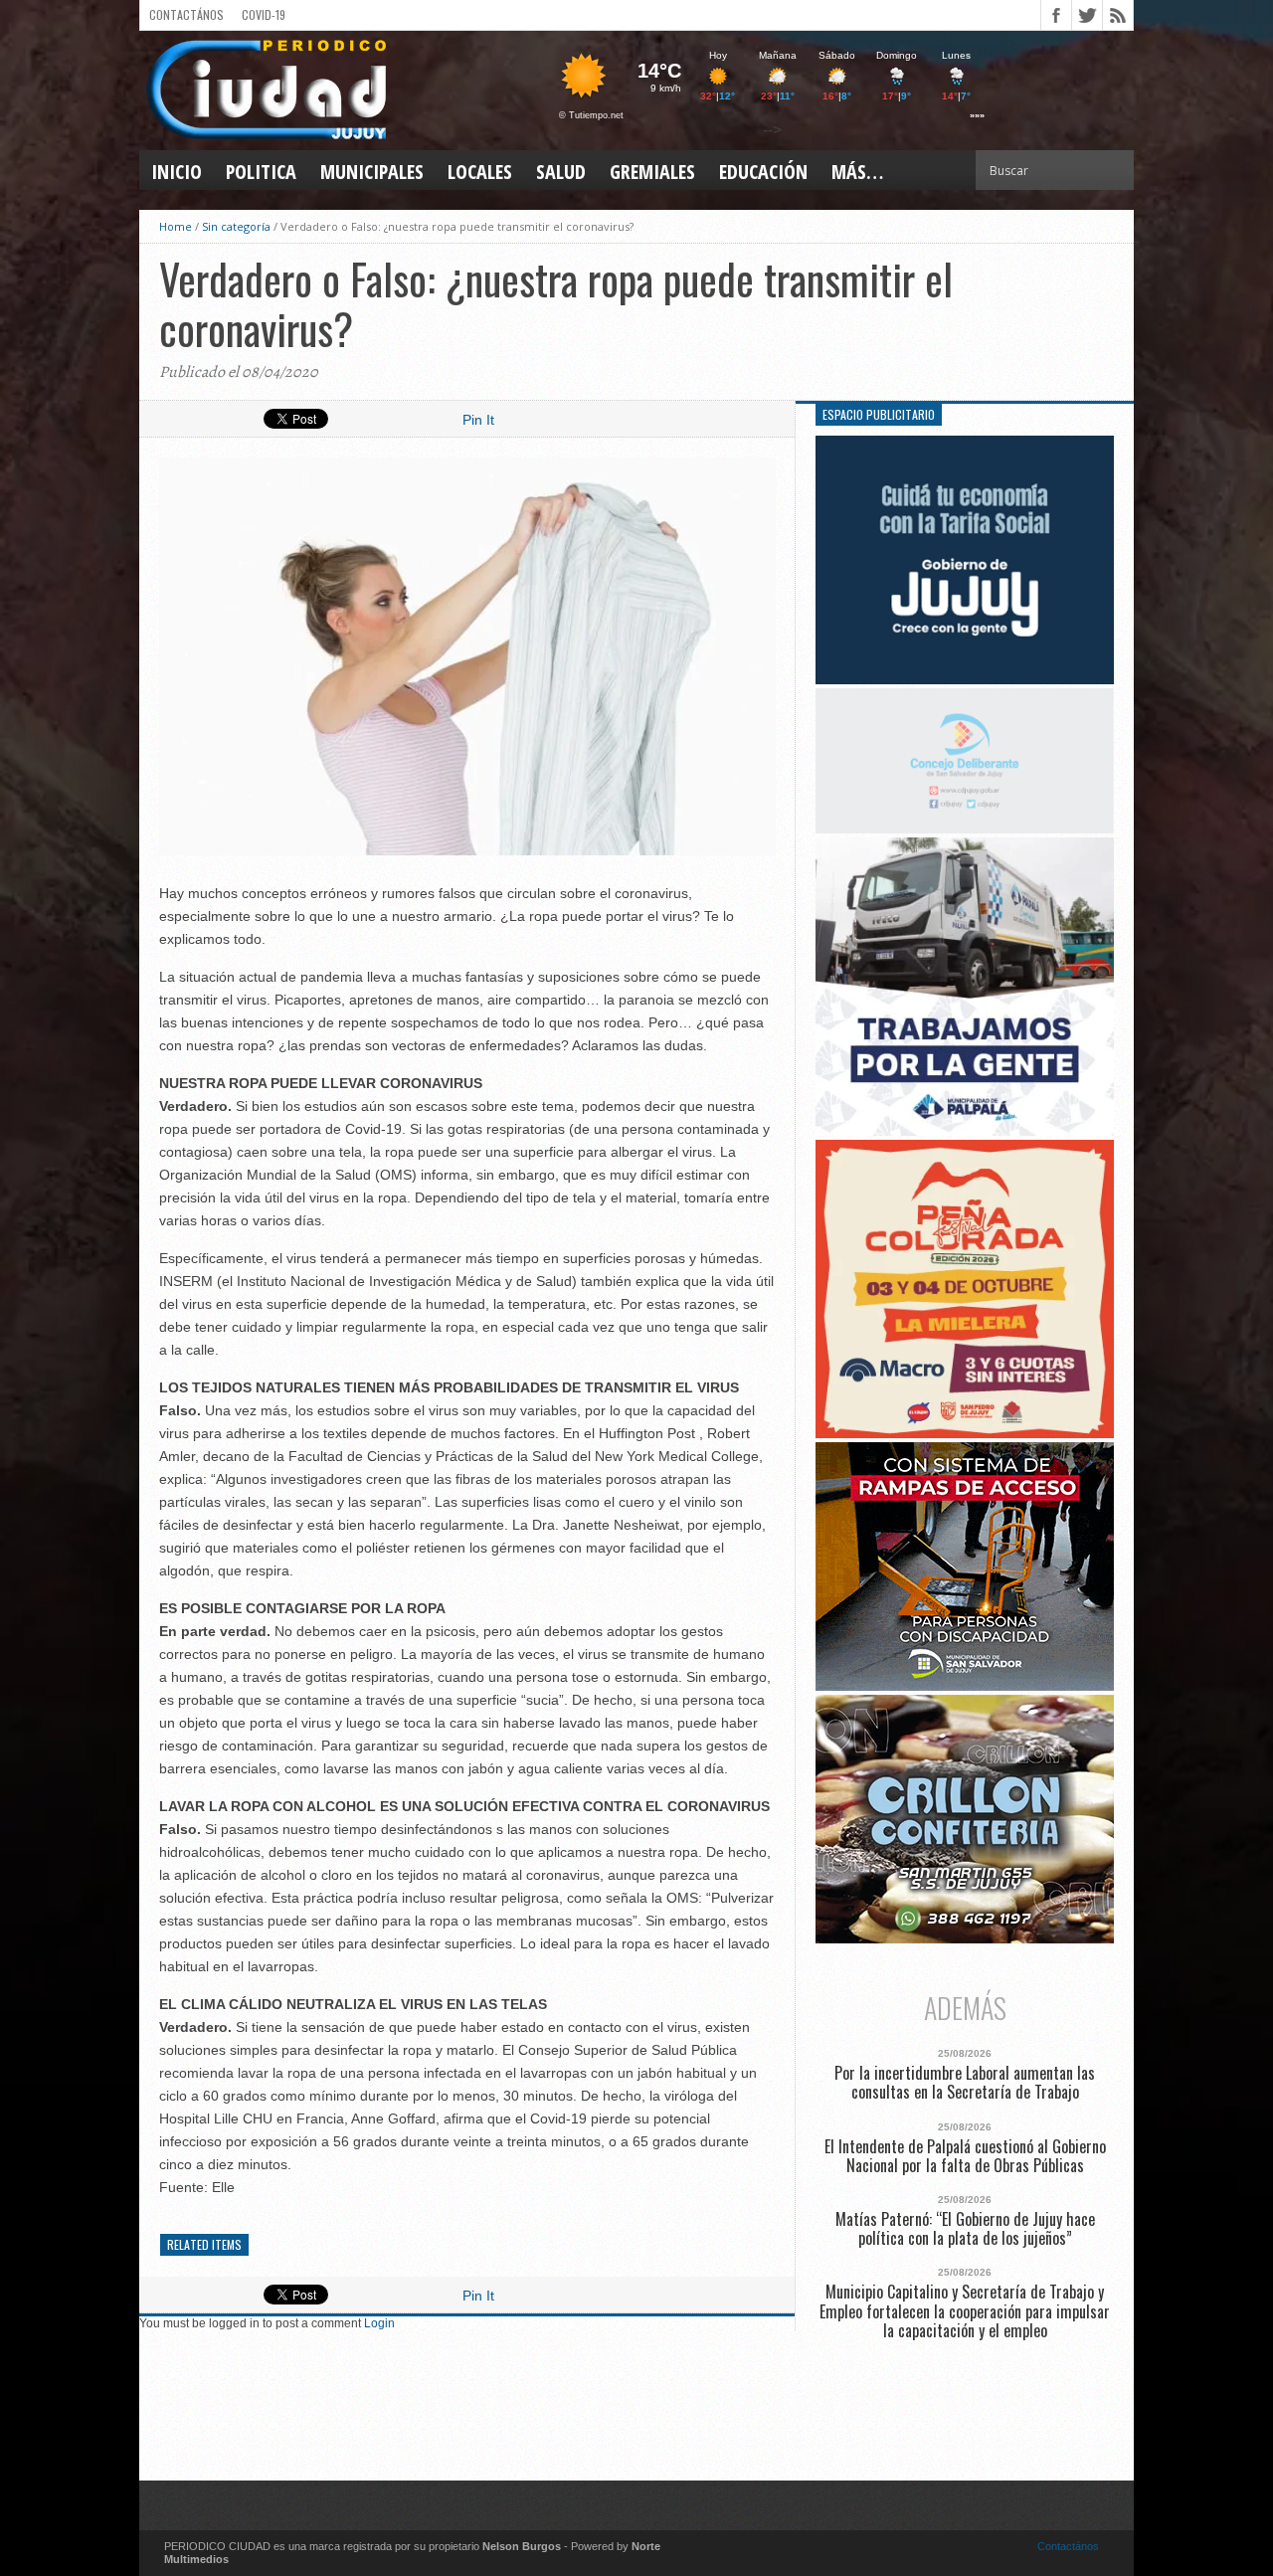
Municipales (372, 172)
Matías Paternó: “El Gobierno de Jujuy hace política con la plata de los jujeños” (965, 2229)
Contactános (1068, 2546)
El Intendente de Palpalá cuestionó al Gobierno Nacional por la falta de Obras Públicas (965, 2156)
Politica (261, 172)
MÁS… (857, 172)
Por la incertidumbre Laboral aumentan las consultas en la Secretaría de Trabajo (965, 2083)
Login (379, 2323)
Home (176, 226)
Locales (480, 172)
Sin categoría (236, 226)
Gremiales (652, 172)
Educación (763, 172)
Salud (561, 172)
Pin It (478, 420)
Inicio (177, 172)
